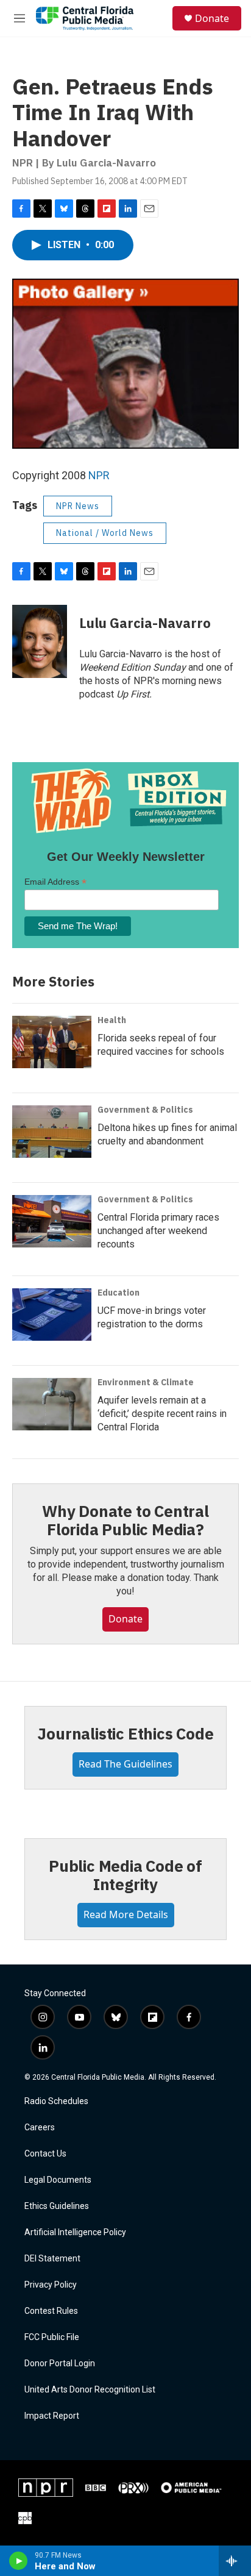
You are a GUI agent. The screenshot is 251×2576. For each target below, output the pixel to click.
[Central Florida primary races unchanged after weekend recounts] (52, 1221)
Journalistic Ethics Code (125, 1733)
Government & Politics (145, 1110)
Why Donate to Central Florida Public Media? (125, 1520)
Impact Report (52, 2416)
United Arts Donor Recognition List (90, 2390)
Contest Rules (51, 2311)
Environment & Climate (146, 1382)
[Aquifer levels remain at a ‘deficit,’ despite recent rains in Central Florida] (52, 1404)
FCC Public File (52, 2337)
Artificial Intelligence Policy (75, 2232)
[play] (19, 2561)
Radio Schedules (56, 2101)
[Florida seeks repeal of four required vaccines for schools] (52, 1042)
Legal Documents (58, 2180)
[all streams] (235, 2561)
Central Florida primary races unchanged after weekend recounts (158, 1231)
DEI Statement (52, 2259)
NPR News (78, 506)
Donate (212, 18)
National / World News (105, 533)
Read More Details (126, 1914)
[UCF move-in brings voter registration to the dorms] (52, 1315)
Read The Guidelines (125, 1764)
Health (112, 1020)
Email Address (55, 882)
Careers (40, 2128)
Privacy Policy (51, 2285)
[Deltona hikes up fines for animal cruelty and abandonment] (52, 1132)
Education (118, 1293)
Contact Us (45, 2154)
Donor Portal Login (60, 2364)
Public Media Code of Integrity (125, 1875)
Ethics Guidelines (57, 2206)
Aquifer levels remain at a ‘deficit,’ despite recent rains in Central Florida (162, 1414)
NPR (99, 475)
